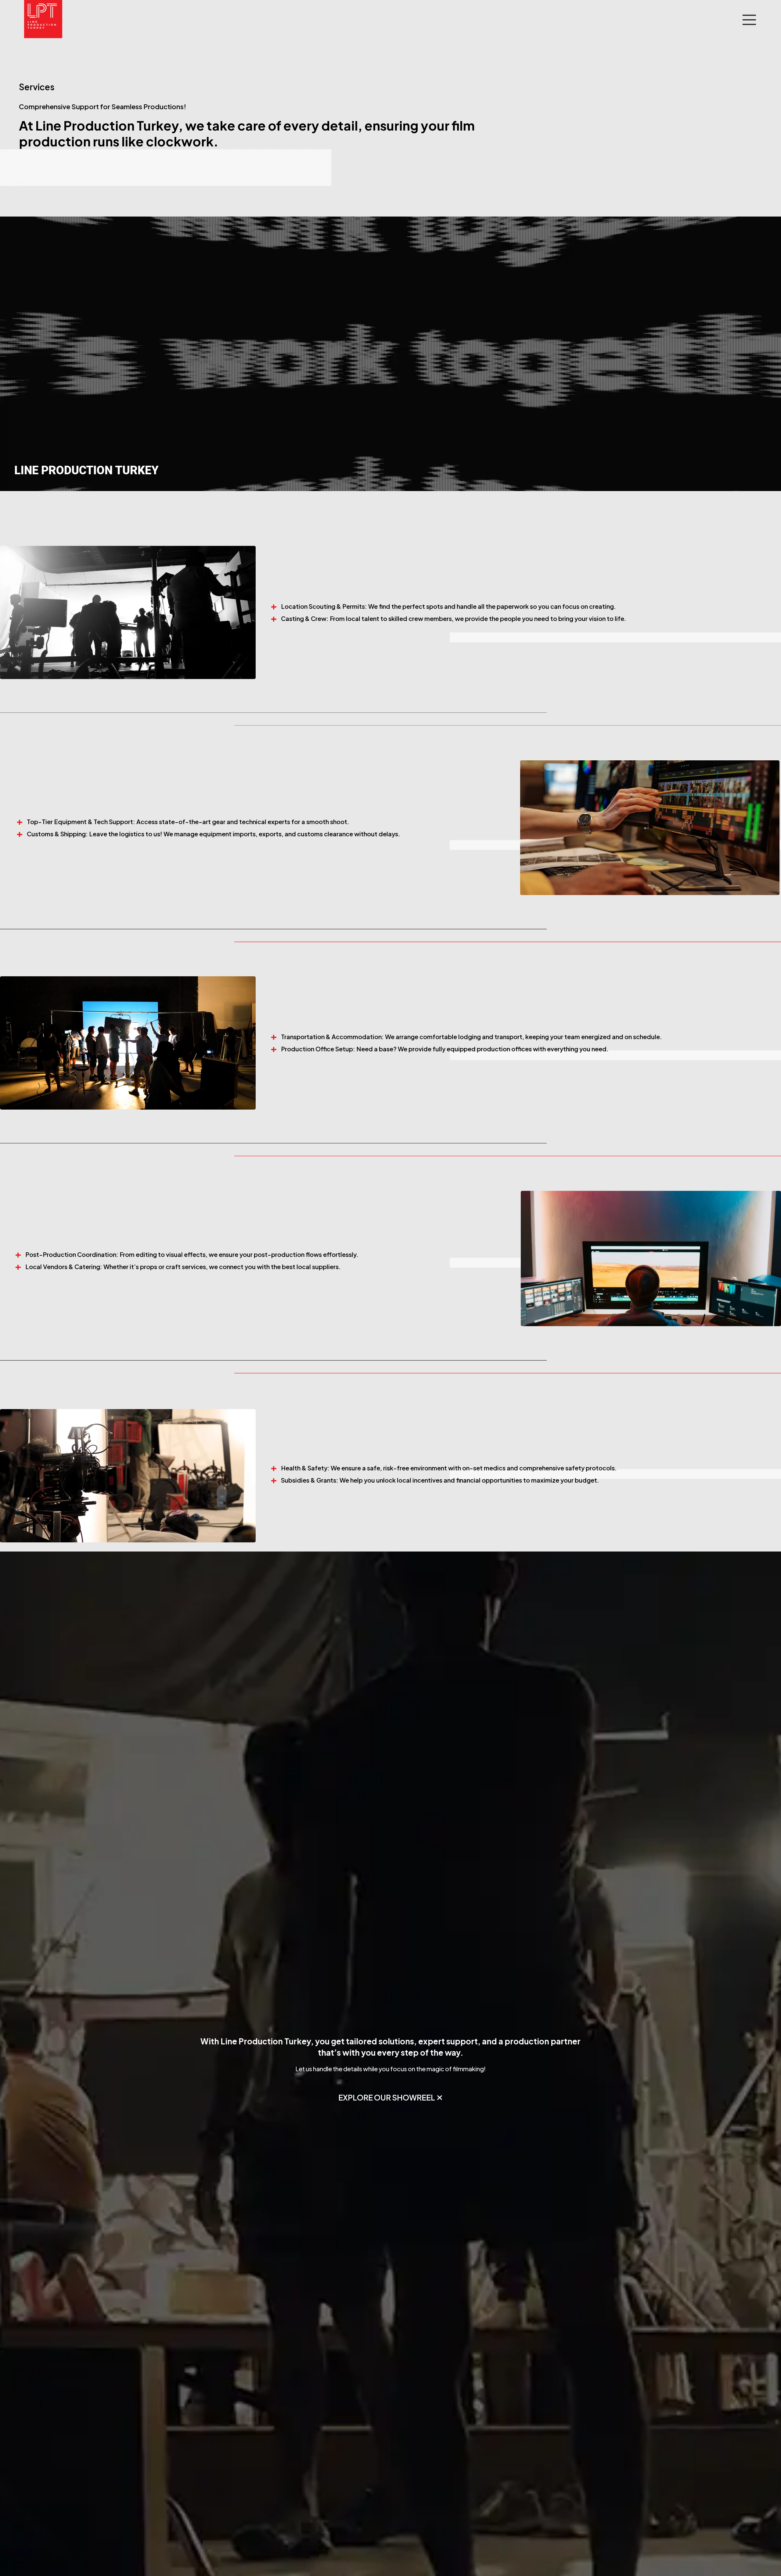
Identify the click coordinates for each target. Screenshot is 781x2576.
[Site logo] (43, 19)
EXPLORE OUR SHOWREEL (387, 2097)
